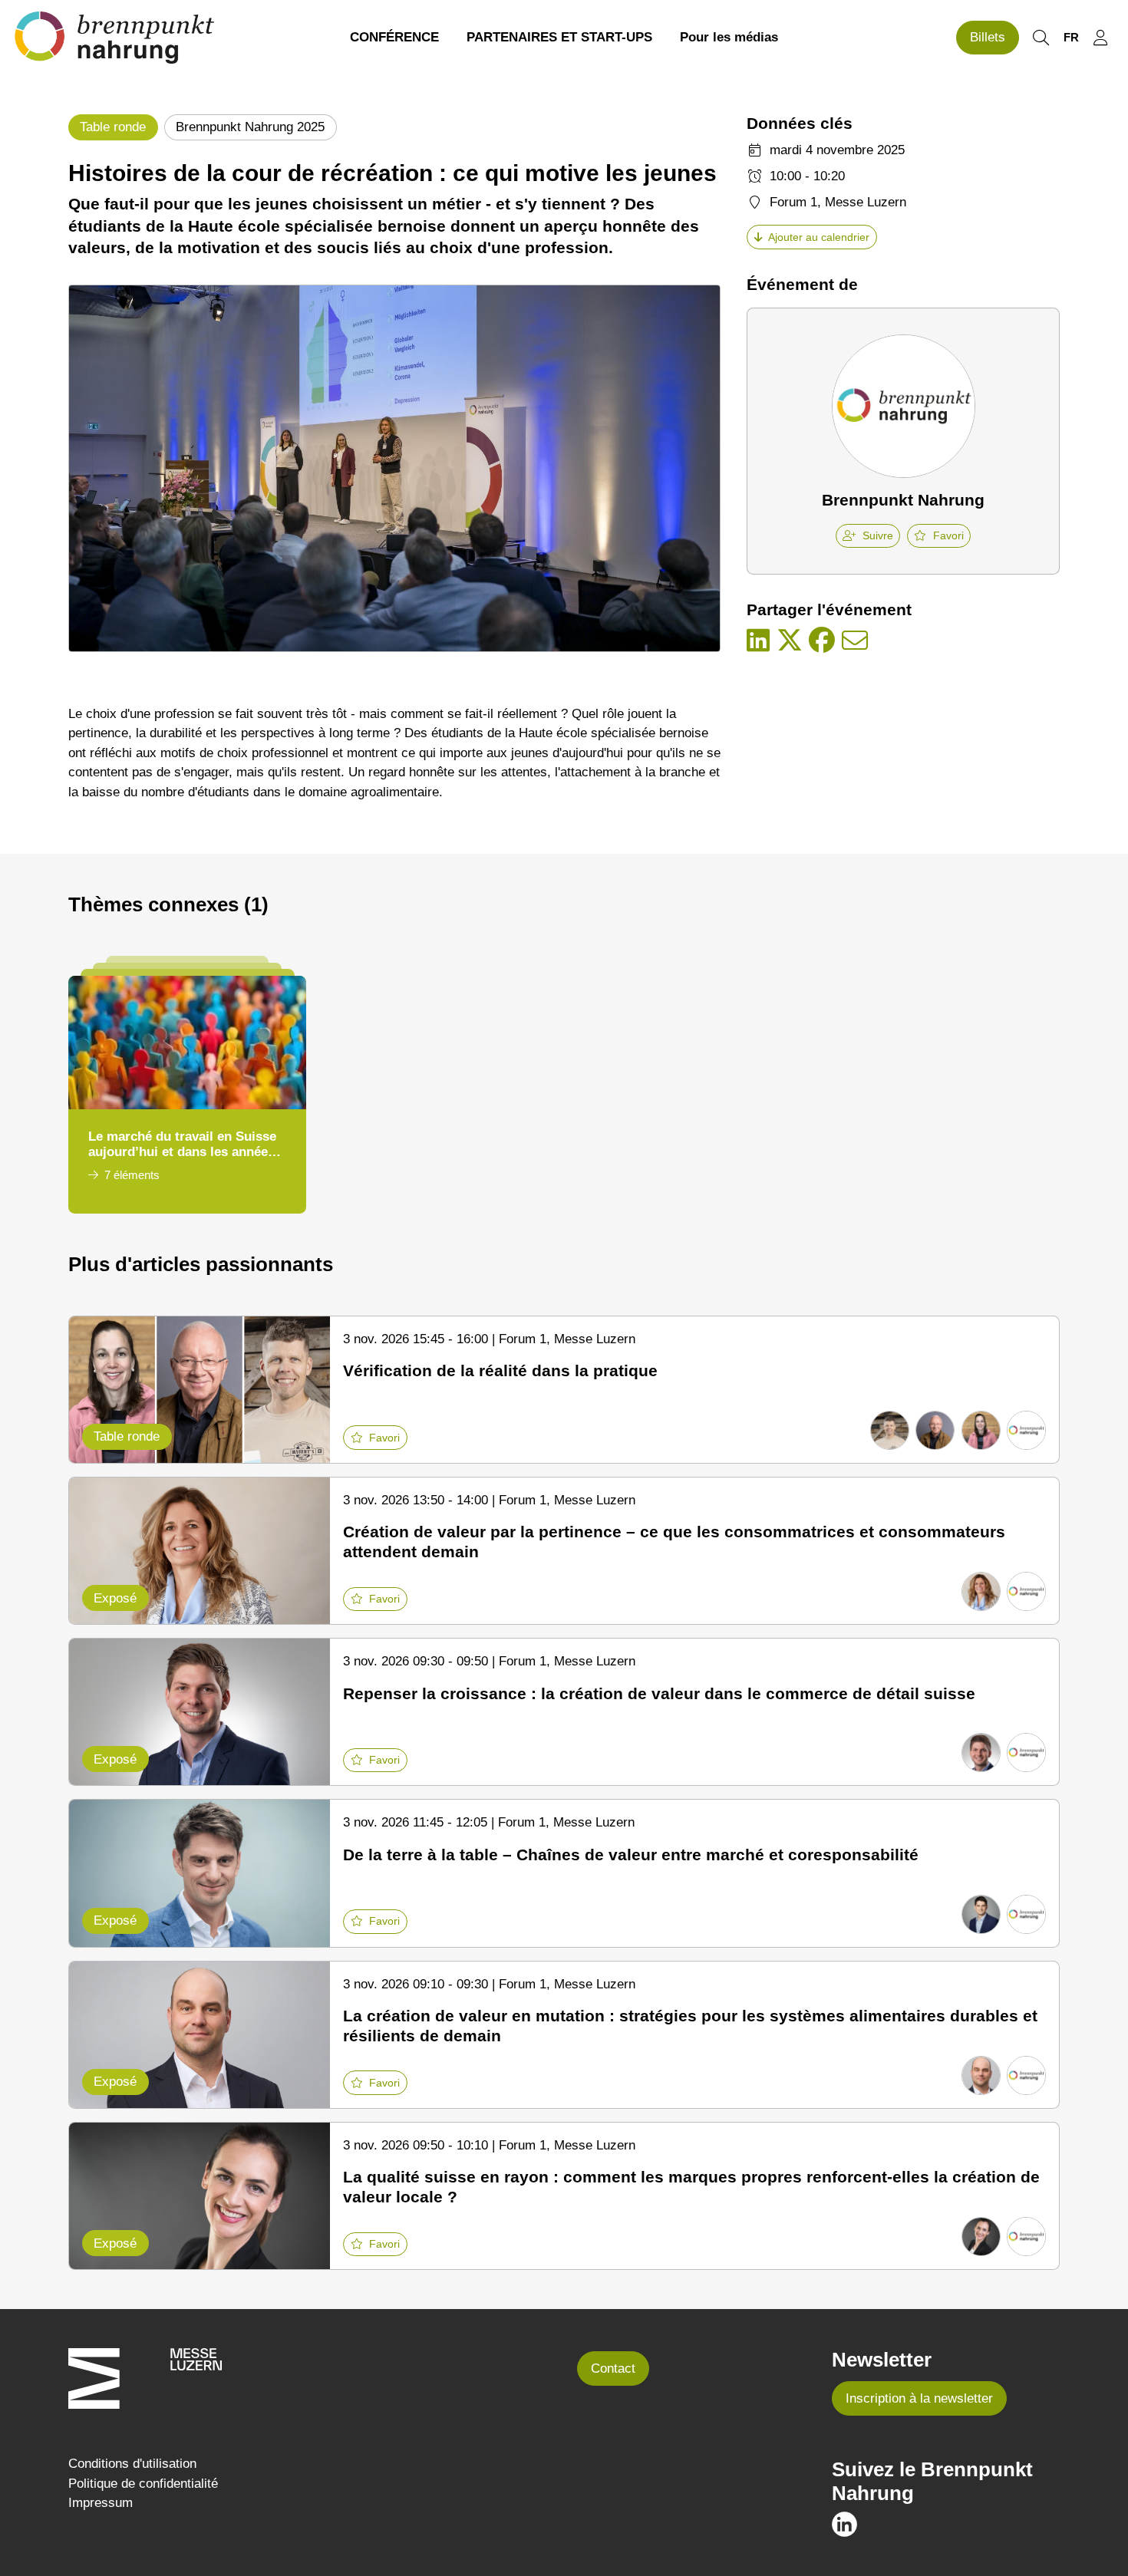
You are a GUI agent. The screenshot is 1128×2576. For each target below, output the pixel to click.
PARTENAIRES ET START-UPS (559, 37)
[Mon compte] (1100, 38)
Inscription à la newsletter (919, 2398)
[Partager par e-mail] (855, 641)
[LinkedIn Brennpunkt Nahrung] (844, 2523)
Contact (613, 2368)
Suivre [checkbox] (878, 535)
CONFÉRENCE (394, 37)
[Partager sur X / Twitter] (790, 641)
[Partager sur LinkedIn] (758, 641)
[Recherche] (1041, 38)
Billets (988, 37)
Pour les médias (729, 37)
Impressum (101, 2503)
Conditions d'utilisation (132, 2464)
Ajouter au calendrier (819, 237)
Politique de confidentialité (143, 2484)
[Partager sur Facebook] (822, 641)
